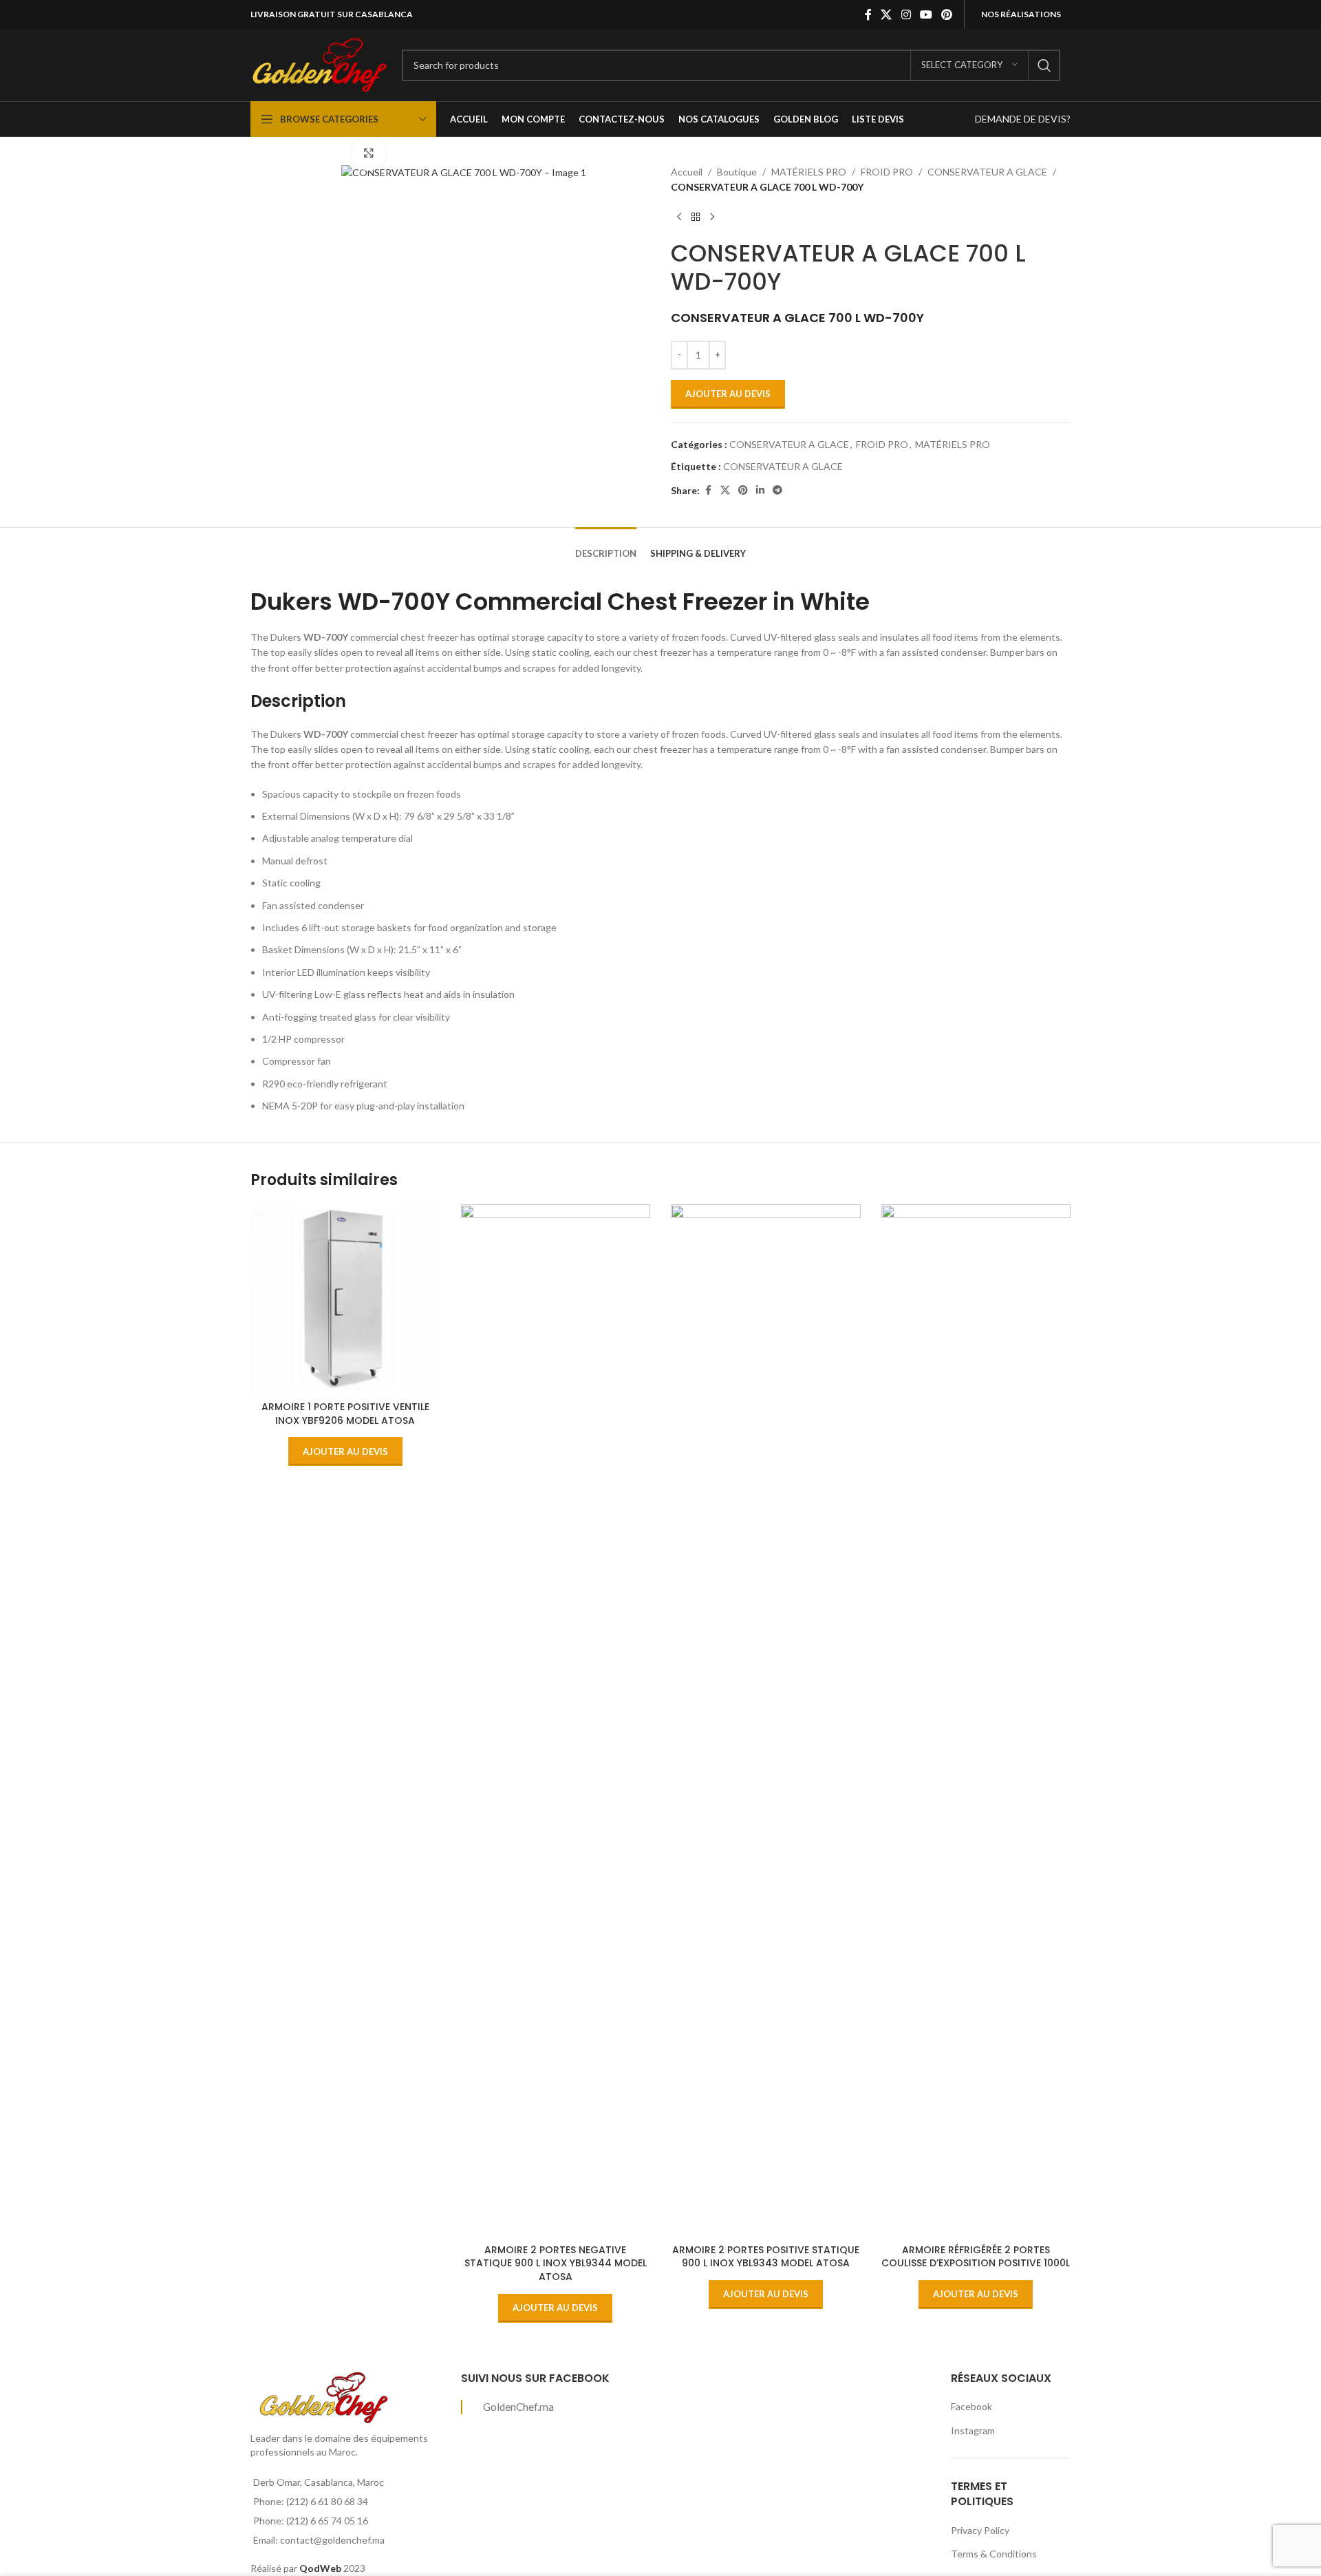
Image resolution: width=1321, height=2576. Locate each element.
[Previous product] (679, 217)
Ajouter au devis (728, 394)
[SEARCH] (1044, 65)
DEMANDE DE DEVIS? (1023, 119)
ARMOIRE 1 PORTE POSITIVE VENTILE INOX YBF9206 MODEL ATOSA (345, 1414)
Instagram (973, 2430)
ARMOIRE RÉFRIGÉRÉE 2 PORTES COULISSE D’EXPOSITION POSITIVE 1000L (976, 2257)
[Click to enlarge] (369, 153)
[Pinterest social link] (947, 14)
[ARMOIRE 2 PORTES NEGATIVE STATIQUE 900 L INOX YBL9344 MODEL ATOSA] (556, 1721)
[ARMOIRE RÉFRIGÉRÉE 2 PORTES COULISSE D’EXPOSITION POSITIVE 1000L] (976, 1721)
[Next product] (712, 217)
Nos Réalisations (1021, 14)
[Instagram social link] (906, 14)
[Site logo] (319, 64)
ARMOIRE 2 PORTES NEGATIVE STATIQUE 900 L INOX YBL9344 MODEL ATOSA (556, 2263)
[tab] (606, 547)
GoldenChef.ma (518, 2407)
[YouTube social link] (926, 14)
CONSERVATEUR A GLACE (987, 172)
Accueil (687, 172)
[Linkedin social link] (760, 490)
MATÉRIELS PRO (809, 172)
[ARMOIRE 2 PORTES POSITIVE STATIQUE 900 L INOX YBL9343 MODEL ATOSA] (766, 1721)
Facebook (971, 2406)
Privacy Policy (980, 2530)
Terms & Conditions (994, 2554)
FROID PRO (887, 172)
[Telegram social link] (777, 490)
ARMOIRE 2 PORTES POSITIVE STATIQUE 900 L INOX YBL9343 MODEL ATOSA (766, 2257)
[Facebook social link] (868, 14)
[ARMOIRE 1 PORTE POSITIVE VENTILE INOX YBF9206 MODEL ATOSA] (345, 1299)
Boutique (737, 172)
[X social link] (887, 14)
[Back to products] (696, 217)
